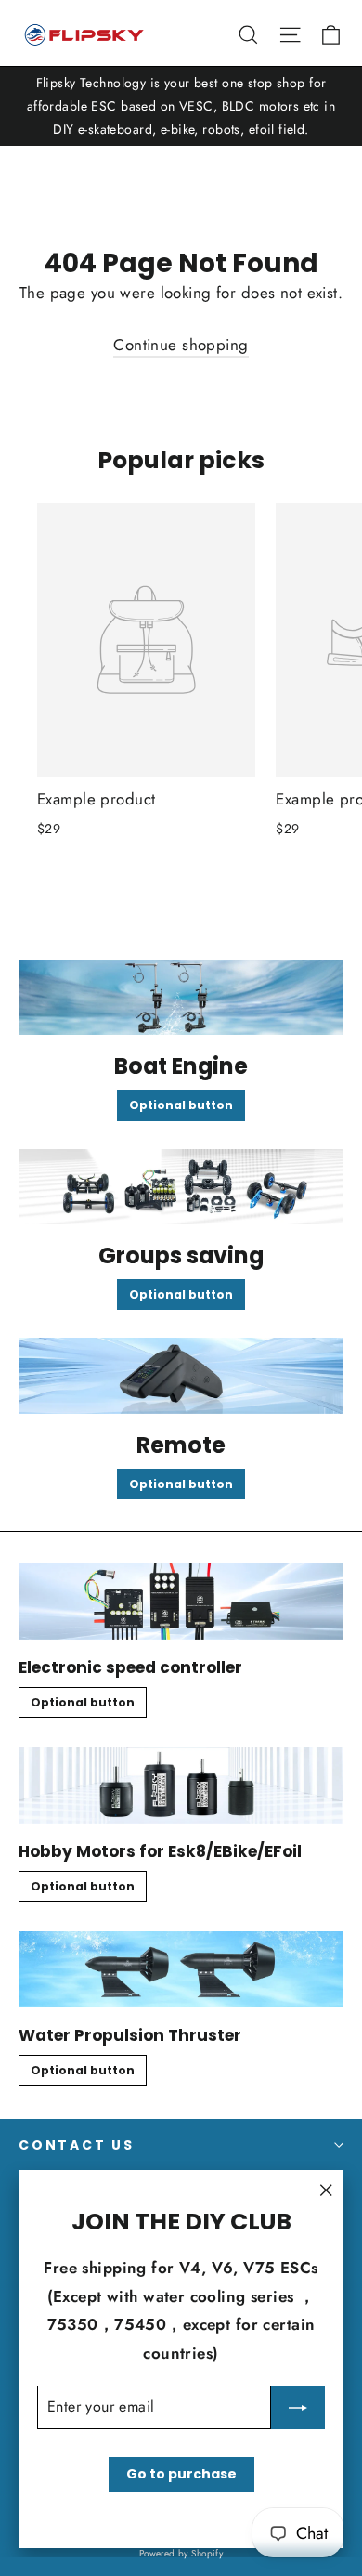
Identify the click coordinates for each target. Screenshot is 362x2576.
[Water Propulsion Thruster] (181, 1969)
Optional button (181, 1105)
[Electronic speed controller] (181, 1602)
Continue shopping (181, 345)
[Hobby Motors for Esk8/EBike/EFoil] (181, 1785)
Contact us (77, 2145)
